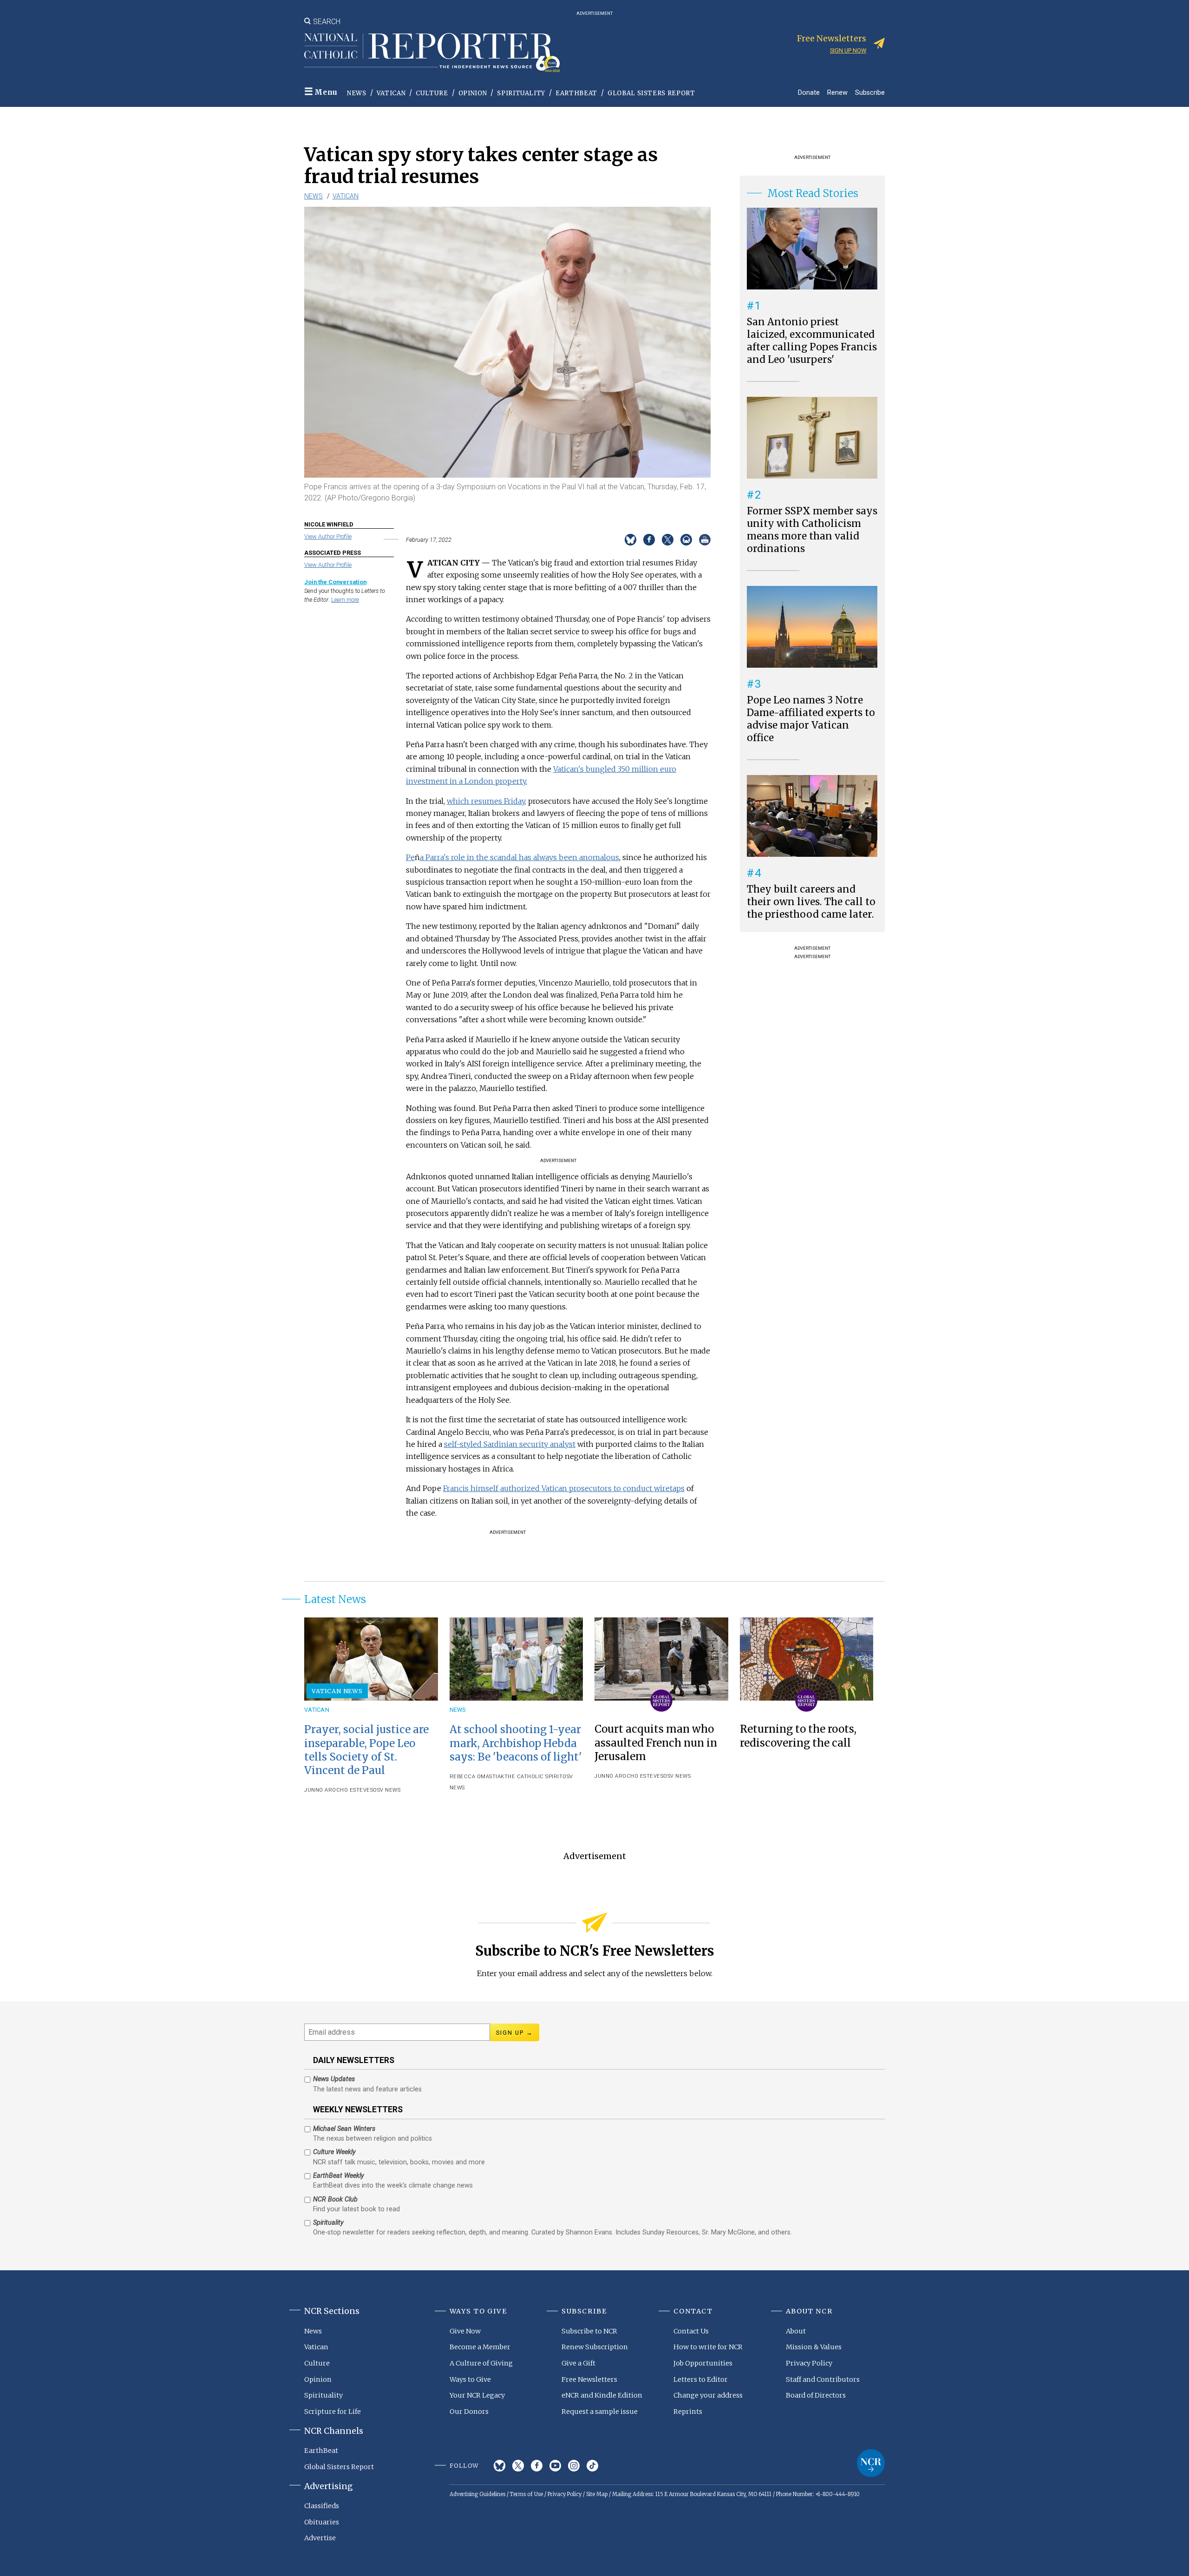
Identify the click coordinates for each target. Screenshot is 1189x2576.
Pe (410, 857)
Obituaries (322, 2522)
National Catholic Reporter (871, 2463)
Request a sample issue (600, 2412)
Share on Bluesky (630, 540)
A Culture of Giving (481, 2363)
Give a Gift (578, 2363)
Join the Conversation (335, 582)
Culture (432, 93)
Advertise (320, 2538)
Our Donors (469, 2412)
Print (705, 540)
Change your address (708, 2395)
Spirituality (521, 93)
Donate (809, 92)
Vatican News (337, 1691)
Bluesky (500, 2466)
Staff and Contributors (823, 2379)
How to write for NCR (708, 2347)
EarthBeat (576, 93)
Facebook (537, 2466)
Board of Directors (816, 2395)
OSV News (387, 1790)
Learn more (345, 600)
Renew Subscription (595, 2347)
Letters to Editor (701, 2379)
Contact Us (691, 2331)
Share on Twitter (668, 540)
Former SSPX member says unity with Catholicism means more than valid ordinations (812, 530)
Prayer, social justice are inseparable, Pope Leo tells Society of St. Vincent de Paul (366, 1750)
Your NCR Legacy (477, 2395)
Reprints (688, 2412)
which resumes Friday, (487, 801)
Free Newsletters (589, 2379)
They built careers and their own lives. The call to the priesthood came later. (811, 902)
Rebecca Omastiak (477, 1777)
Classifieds (322, 2506)
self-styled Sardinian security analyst (510, 1444)
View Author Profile (328, 536)
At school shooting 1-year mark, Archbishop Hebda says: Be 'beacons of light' (516, 1743)
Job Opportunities (703, 2363)
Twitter (518, 2466)
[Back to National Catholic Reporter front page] (432, 53)
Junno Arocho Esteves (339, 1790)
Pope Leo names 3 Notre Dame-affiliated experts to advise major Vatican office (811, 719)
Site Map (597, 2494)
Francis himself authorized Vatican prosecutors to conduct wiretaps (564, 1488)
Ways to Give (470, 2379)
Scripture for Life (333, 2412)
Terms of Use (526, 2494)
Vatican (391, 93)
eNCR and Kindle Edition (602, 2395)
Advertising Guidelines (477, 2494)
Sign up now (848, 50)
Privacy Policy (809, 2363)
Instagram (574, 2466)
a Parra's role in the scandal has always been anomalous (519, 857)
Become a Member (480, 2347)
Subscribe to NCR (589, 2331)
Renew (837, 92)
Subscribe (870, 92)
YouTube (555, 2466)
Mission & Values (814, 2347)
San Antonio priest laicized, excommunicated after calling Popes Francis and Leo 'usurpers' (812, 341)
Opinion (473, 93)
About (796, 2331)
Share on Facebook (649, 540)
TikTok (592, 2466)
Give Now (465, 2331)
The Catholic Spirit (534, 1777)
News (357, 93)
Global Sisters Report (651, 93)
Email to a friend (686, 540)
